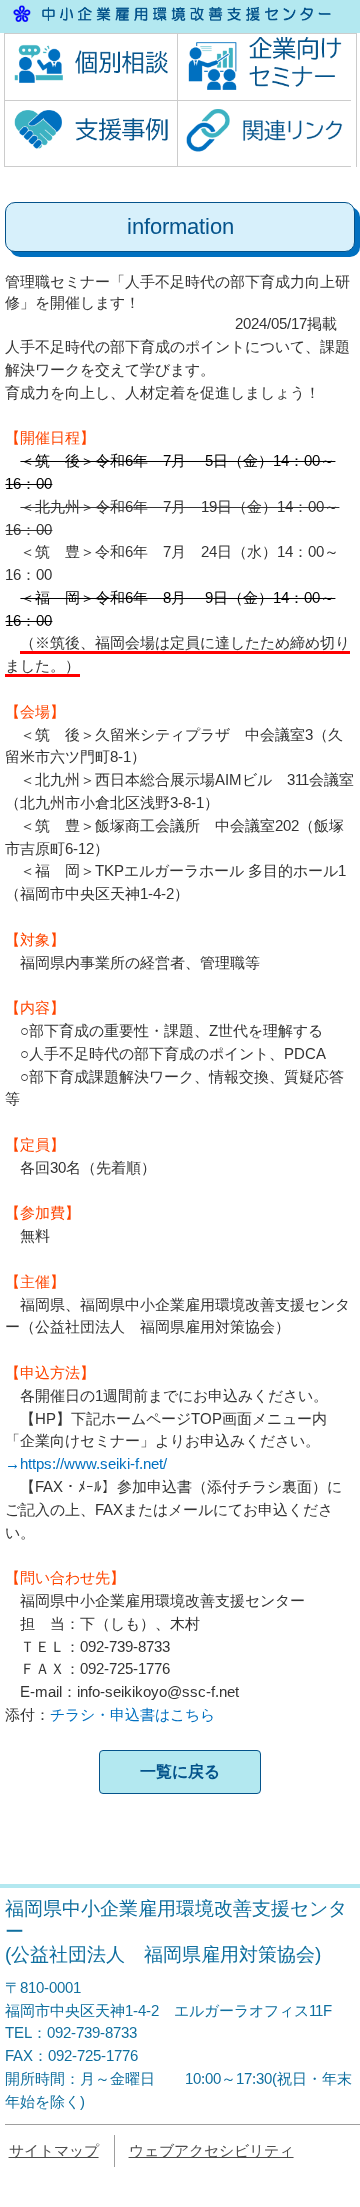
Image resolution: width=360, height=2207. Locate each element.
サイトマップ (54, 2150)
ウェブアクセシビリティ (211, 2150)
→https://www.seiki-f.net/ (86, 1463)
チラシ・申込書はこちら (132, 1714)
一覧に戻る (180, 1771)
